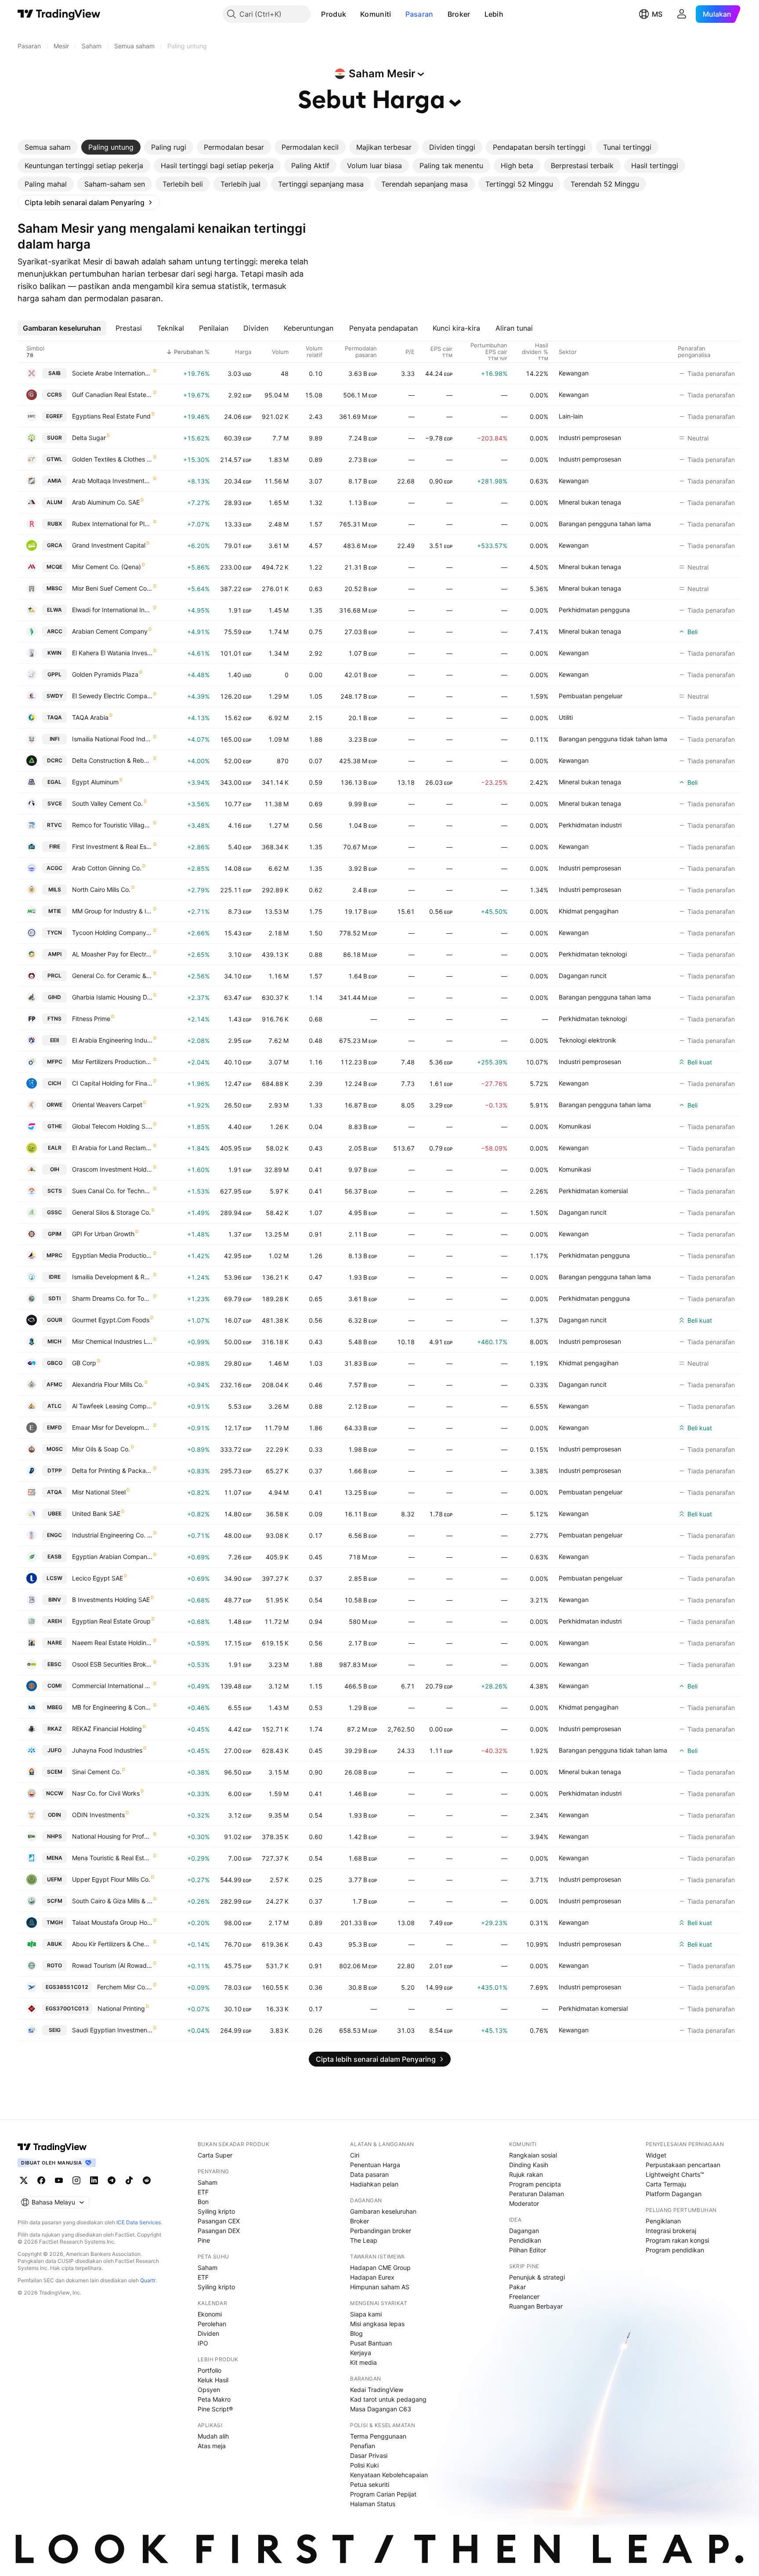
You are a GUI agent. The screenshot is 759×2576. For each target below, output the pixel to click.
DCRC (55, 760)
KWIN (54, 653)
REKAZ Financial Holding (107, 1729)
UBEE (55, 1513)
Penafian (363, 2446)
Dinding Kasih (529, 2165)
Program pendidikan (675, 2250)
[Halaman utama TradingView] (52, 2147)
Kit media (363, 2362)
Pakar (517, 2287)
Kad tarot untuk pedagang (388, 2399)
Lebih (494, 14)
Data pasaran (369, 2174)
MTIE (55, 911)
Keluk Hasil (213, 2380)
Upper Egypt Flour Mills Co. (111, 1879)
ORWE (54, 1105)
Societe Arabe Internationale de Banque (112, 373)
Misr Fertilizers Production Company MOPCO (112, 1062)
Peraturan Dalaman (537, 2194)
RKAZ (55, 1729)
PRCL (54, 976)
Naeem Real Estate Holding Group (112, 1643)
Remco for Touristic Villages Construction (112, 825)
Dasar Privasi (369, 2455)
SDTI (54, 1298)
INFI (54, 739)
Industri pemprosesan (590, 438)
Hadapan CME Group (380, 2268)
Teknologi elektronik (587, 1040)
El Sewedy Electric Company (112, 696)
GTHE (55, 1126)
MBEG (55, 1707)
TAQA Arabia (90, 717)
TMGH (55, 1922)
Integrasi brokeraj (671, 2231)
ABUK (54, 1944)
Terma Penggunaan (378, 2436)
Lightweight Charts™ (675, 2174)
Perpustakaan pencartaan (683, 2165)
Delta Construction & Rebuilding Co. (112, 760)
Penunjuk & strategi (537, 2277)
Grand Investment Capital (109, 545)
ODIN (54, 1815)
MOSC (55, 1449)
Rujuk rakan (526, 2174)
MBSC (54, 588)
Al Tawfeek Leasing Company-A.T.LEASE (112, 1406)
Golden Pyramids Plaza (105, 674)
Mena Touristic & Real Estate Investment (112, 1858)
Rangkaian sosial (533, 2155)
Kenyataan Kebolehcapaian (389, 2475)
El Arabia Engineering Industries (112, 1040)
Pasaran (419, 14)
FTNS (54, 1019)
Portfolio (210, 2370)
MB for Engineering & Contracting (112, 1707)
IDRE (55, 1277)
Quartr (148, 2280)
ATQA (54, 1492)
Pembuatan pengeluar (591, 696)
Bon (203, 2202)
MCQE (54, 567)
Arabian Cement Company (110, 631)
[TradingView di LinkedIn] (94, 2180)
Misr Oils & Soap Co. (101, 1449)
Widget (656, 2155)
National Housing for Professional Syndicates (112, 1836)
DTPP (55, 1470)
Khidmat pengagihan (589, 911)
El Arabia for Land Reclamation (112, 1148)
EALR (55, 1148)
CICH (54, 1083)
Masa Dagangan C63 (381, 2409)
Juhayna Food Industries (107, 1750)
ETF (203, 2192)
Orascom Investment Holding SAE (112, 1169)
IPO (203, 2343)
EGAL (54, 782)
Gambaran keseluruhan (383, 2211)
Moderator (524, 2203)
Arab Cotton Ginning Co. (107, 868)
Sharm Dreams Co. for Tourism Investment (112, 1298)
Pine (204, 2240)
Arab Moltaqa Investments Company (112, 481)
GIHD (54, 997)
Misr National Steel (99, 1492)
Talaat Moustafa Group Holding (112, 1922)
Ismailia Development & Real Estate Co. (112, 1277)
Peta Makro (214, 2399)
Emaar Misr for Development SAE (112, 1427)
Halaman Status (373, 2504)
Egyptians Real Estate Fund (111, 416)
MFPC (55, 1062)
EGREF (54, 416)
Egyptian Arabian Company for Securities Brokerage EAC (112, 1557)
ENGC (54, 1535)
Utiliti (566, 717)
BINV (55, 1600)
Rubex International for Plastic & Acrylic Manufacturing (112, 524)
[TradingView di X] (24, 2180)
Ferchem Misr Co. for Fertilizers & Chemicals (125, 1987)
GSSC (54, 1212)
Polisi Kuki (364, 2465)
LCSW (54, 1578)
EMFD (54, 1427)
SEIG (55, 2030)
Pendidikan (525, 2240)
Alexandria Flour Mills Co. (108, 1384)
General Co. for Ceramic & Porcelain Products (112, 976)
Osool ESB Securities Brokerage (112, 1664)
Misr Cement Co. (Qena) (107, 567)
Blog (356, 2333)
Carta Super (215, 2155)
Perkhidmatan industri (590, 825)
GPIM (55, 1234)
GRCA (55, 545)
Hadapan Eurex (372, 2277)
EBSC (54, 1664)
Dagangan (524, 2231)
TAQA (54, 717)
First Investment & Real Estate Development (112, 846)
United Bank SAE (96, 1513)
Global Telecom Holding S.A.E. (112, 1126)
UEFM (54, 1879)
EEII (54, 1040)
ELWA (54, 610)
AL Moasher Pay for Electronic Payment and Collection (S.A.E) (112, 954)
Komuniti (376, 14)
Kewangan (574, 373)
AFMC (54, 1384)
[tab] (48, 147)
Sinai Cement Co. (97, 1772)
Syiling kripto (216, 2211)
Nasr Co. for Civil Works (106, 1793)
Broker (459, 14)
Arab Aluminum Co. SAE (106, 502)
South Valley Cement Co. (107, 803)
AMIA (54, 481)
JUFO (54, 1750)
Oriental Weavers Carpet (107, 1105)
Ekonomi (210, 2314)
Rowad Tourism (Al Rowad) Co (112, 1965)
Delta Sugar (89, 438)
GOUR (55, 1320)
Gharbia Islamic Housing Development (112, 997)
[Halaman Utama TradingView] (59, 14)
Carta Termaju (666, 2184)
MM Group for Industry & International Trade (112, 911)
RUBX (55, 524)
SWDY (55, 696)
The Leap (364, 2240)
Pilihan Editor (528, 2250)
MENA (54, 1858)
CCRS (54, 395)
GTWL (54, 459)
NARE (55, 1643)
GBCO (55, 1363)
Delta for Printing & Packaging (112, 1470)
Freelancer (524, 2296)
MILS (55, 889)
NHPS (54, 1836)
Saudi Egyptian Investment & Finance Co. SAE (112, 2030)
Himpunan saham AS (380, 2287)
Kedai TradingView (377, 2390)
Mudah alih (213, 2436)
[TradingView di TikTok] (129, 2180)
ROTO (54, 1965)
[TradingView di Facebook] (41, 2180)
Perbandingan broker (381, 2231)
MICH (54, 1341)
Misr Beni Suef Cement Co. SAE (112, 588)
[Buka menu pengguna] (682, 14)
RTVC (54, 825)
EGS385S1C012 (67, 1987)
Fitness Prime (91, 1019)
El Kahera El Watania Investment (112, 653)
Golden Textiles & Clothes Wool (112, 459)
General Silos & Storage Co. (111, 1212)
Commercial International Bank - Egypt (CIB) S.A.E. (112, 1686)
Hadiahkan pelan (374, 2184)
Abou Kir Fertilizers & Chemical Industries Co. (112, 1944)
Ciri (355, 2155)
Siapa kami (366, 2314)
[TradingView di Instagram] (76, 2180)
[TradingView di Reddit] (147, 2180)
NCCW (55, 1793)
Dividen (208, 2333)
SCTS (55, 1191)
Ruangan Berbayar (536, 2306)
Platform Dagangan (674, 2194)
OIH (55, 1169)
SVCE (55, 803)
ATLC (54, 1406)
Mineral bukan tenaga (590, 502)
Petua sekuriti (370, 2484)
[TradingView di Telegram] (112, 2180)
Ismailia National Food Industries (112, 739)
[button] (353, 14)
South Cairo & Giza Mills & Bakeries (112, 1901)
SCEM (55, 1772)
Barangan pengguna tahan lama (605, 524)
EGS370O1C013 (67, 2008)
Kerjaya (361, 2353)
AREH (55, 1621)
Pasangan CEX (219, 2221)
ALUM (54, 502)
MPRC (54, 1255)
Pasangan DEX (219, 2231)
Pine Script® (215, 2409)
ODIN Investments (98, 1815)
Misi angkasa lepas (377, 2324)
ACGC (54, 868)
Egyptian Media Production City (112, 1255)
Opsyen (209, 2390)
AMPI (55, 954)
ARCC (55, 631)
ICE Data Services (139, 2222)
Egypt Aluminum (95, 782)
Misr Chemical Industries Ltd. (112, 1341)
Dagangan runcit (583, 976)
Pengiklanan (663, 2221)
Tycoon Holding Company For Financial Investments (112, 933)
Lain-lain (571, 416)
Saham (208, 2182)
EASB (54, 1557)
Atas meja (212, 2446)
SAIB (54, 373)
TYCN (54, 933)
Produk (334, 14)
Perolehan (212, 2324)
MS (657, 14)
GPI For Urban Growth (103, 1234)
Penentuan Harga (375, 2165)
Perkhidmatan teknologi (593, 954)
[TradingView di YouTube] (59, 2180)
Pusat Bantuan (371, 2343)
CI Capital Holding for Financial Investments (112, 1083)
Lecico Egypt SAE (98, 1578)
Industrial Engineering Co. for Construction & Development (112, 1535)
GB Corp (84, 1363)
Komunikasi (575, 1126)
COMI (54, 1686)
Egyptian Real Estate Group (111, 1621)
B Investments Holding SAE (111, 1600)
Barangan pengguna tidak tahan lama (613, 739)
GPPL (54, 674)
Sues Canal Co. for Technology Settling (112, 1191)
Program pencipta (535, 2184)
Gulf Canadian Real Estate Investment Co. (112, 395)
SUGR (54, 438)
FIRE (55, 846)
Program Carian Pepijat (383, 2494)
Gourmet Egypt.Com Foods (111, 1320)
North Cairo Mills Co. (101, 889)
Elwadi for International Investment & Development (112, 610)
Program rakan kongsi (677, 2240)
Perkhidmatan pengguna (594, 610)
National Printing (121, 2008)
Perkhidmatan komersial (593, 1191)
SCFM (55, 1901)
